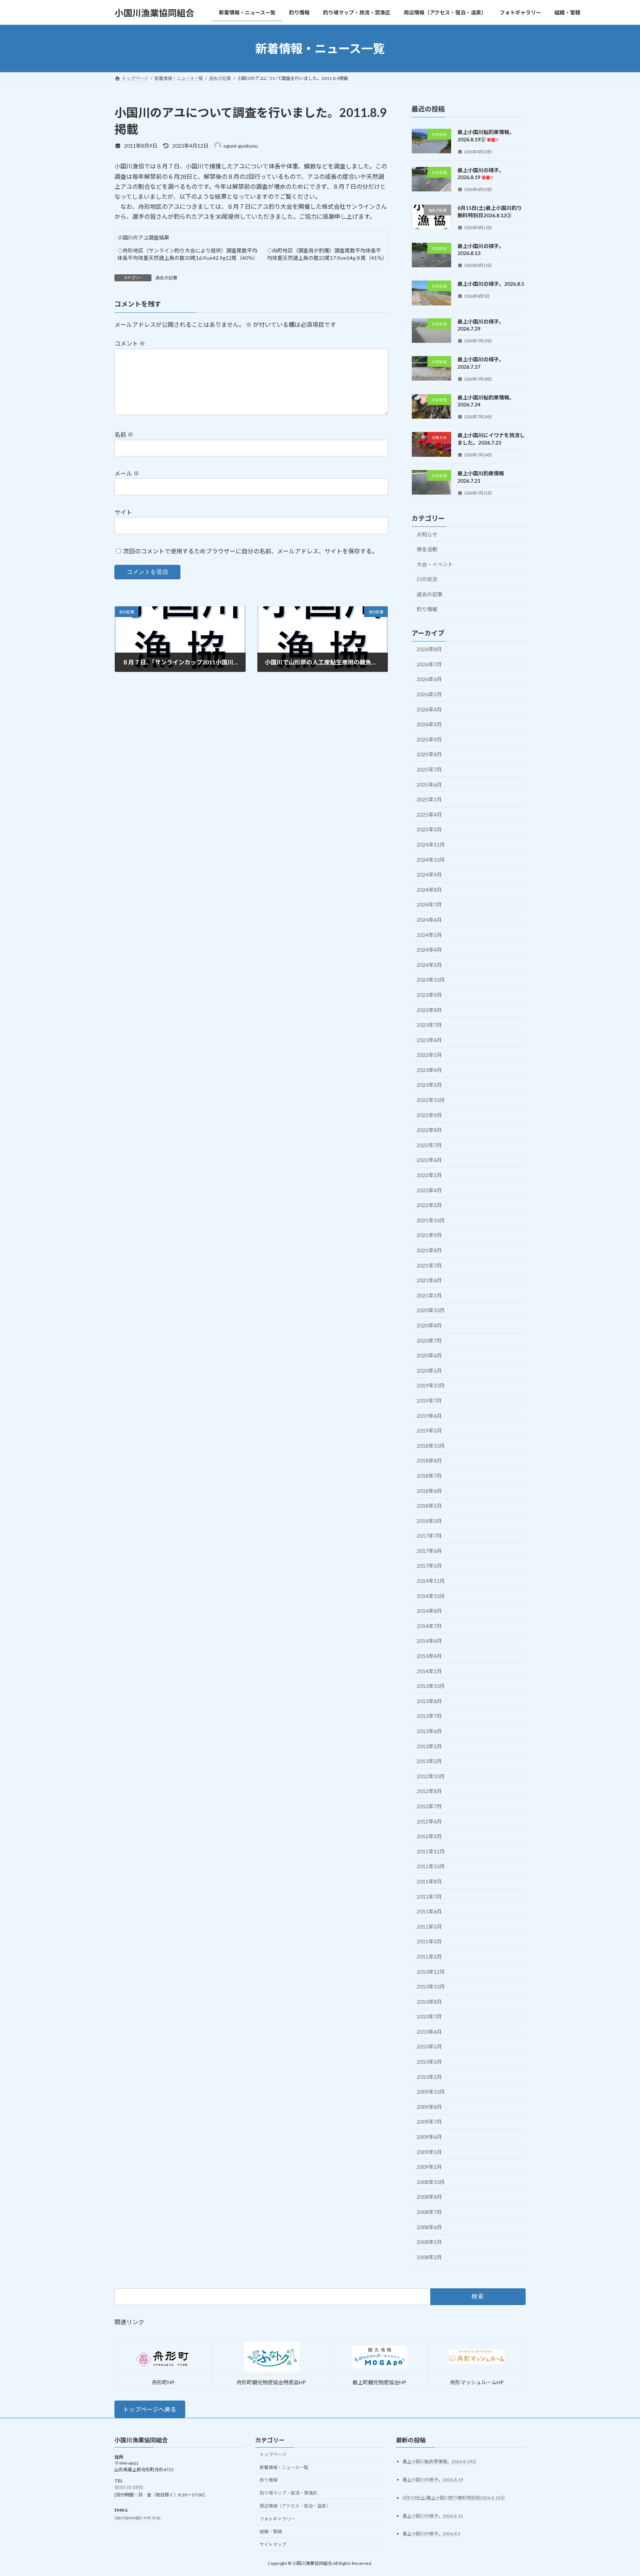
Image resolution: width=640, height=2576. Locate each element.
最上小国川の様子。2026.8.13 (433, 2515)
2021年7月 (429, 1265)
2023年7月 (429, 1025)
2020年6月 (429, 1355)
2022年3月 (429, 1205)
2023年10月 (431, 980)
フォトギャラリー (277, 2518)
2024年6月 (429, 920)
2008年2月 (429, 2257)
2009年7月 (429, 2122)
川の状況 (427, 579)
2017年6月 (429, 1551)
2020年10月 (431, 1311)
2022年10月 (431, 1100)
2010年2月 (429, 2077)
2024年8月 (429, 890)
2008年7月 (429, 2212)
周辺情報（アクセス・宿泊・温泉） (295, 2506)
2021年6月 (429, 1280)
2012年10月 (431, 1776)
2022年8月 (429, 1130)
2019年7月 (429, 1401)
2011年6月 (429, 1911)
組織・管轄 (271, 2531)
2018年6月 (429, 1491)
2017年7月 (429, 1536)
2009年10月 (431, 2092)
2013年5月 (429, 1746)
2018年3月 (429, 1521)
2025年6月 (429, 785)
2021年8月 (429, 1250)
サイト (123, 512)
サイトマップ (273, 2544)
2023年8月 (429, 1010)
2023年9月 (429, 995)
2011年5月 (429, 1927)
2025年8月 (429, 755)
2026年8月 (429, 649)
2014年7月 (429, 1626)
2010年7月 (429, 2016)
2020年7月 (429, 1341)
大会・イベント (435, 564)
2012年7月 (429, 1806)
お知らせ (427, 534)
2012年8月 (429, 1791)
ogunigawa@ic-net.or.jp (137, 2517)
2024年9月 (429, 875)
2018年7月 (429, 1476)
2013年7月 (429, 1716)
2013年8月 (429, 1701)
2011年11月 (431, 1851)
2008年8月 (429, 2197)
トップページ (273, 2454)
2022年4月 (429, 1190)
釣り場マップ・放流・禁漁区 (289, 2493)
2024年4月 (429, 950)
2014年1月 (429, 1671)
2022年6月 (429, 1160)
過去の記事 (166, 278)
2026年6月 (429, 679)
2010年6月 (429, 2032)
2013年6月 (429, 1731)
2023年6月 (429, 1040)
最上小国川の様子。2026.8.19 (481, 174)
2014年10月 (431, 1596)
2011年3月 (429, 1942)
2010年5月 (429, 2047)
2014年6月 (429, 1641)
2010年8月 (429, 2002)
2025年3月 (429, 830)
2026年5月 (429, 694)
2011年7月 (429, 1897)
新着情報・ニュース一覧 (284, 2467)
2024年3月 (429, 965)
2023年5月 (429, 1055)
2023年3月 (429, 1085)
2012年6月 (429, 1821)
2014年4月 (429, 1656)
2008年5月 (429, 2242)
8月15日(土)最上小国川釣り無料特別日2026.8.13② (454, 2497)
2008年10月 (431, 2182)
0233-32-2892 (129, 2487)
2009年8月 (429, 2107)
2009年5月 (429, 2152)
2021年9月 (429, 1235)
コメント (130, 343)
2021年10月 (431, 1220)
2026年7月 (429, 664)
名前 (124, 434)
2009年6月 (429, 2137)
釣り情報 (427, 609)
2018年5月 (429, 1506)
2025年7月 (429, 769)
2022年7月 (429, 1145)
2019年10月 (431, 1386)
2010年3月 (429, 2062)
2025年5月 (429, 799)
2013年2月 (429, 1761)
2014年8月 (429, 1611)
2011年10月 (431, 1867)
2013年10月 (431, 1686)
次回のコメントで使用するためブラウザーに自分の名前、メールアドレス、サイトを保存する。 (250, 551)
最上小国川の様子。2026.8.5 (491, 284)
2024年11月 (431, 845)
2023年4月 (429, 1070)
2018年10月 (431, 1446)
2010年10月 (431, 1987)
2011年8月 (429, 1881)
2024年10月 (431, 860)
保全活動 (427, 549)
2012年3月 (429, 1836)
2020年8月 (429, 1325)
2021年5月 (429, 1295)
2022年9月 (429, 1115)
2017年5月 (429, 1566)
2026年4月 (429, 709)
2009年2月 (429, 2167)
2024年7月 (429, 905)
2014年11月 (431, 1581)
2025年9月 (429, 739)
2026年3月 (429, 724)
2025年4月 (429, 815)
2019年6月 (429, 1416)
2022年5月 (429, 1175)
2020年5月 (429, 1371)
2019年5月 (429, 1431)
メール (127, 473)
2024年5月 (429, 935)
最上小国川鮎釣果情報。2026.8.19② (439, 2461)
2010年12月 (431, 1972)
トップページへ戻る (150, 2409)
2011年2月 (429, 1957)
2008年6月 (429, 2227)
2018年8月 (429, 1461)
